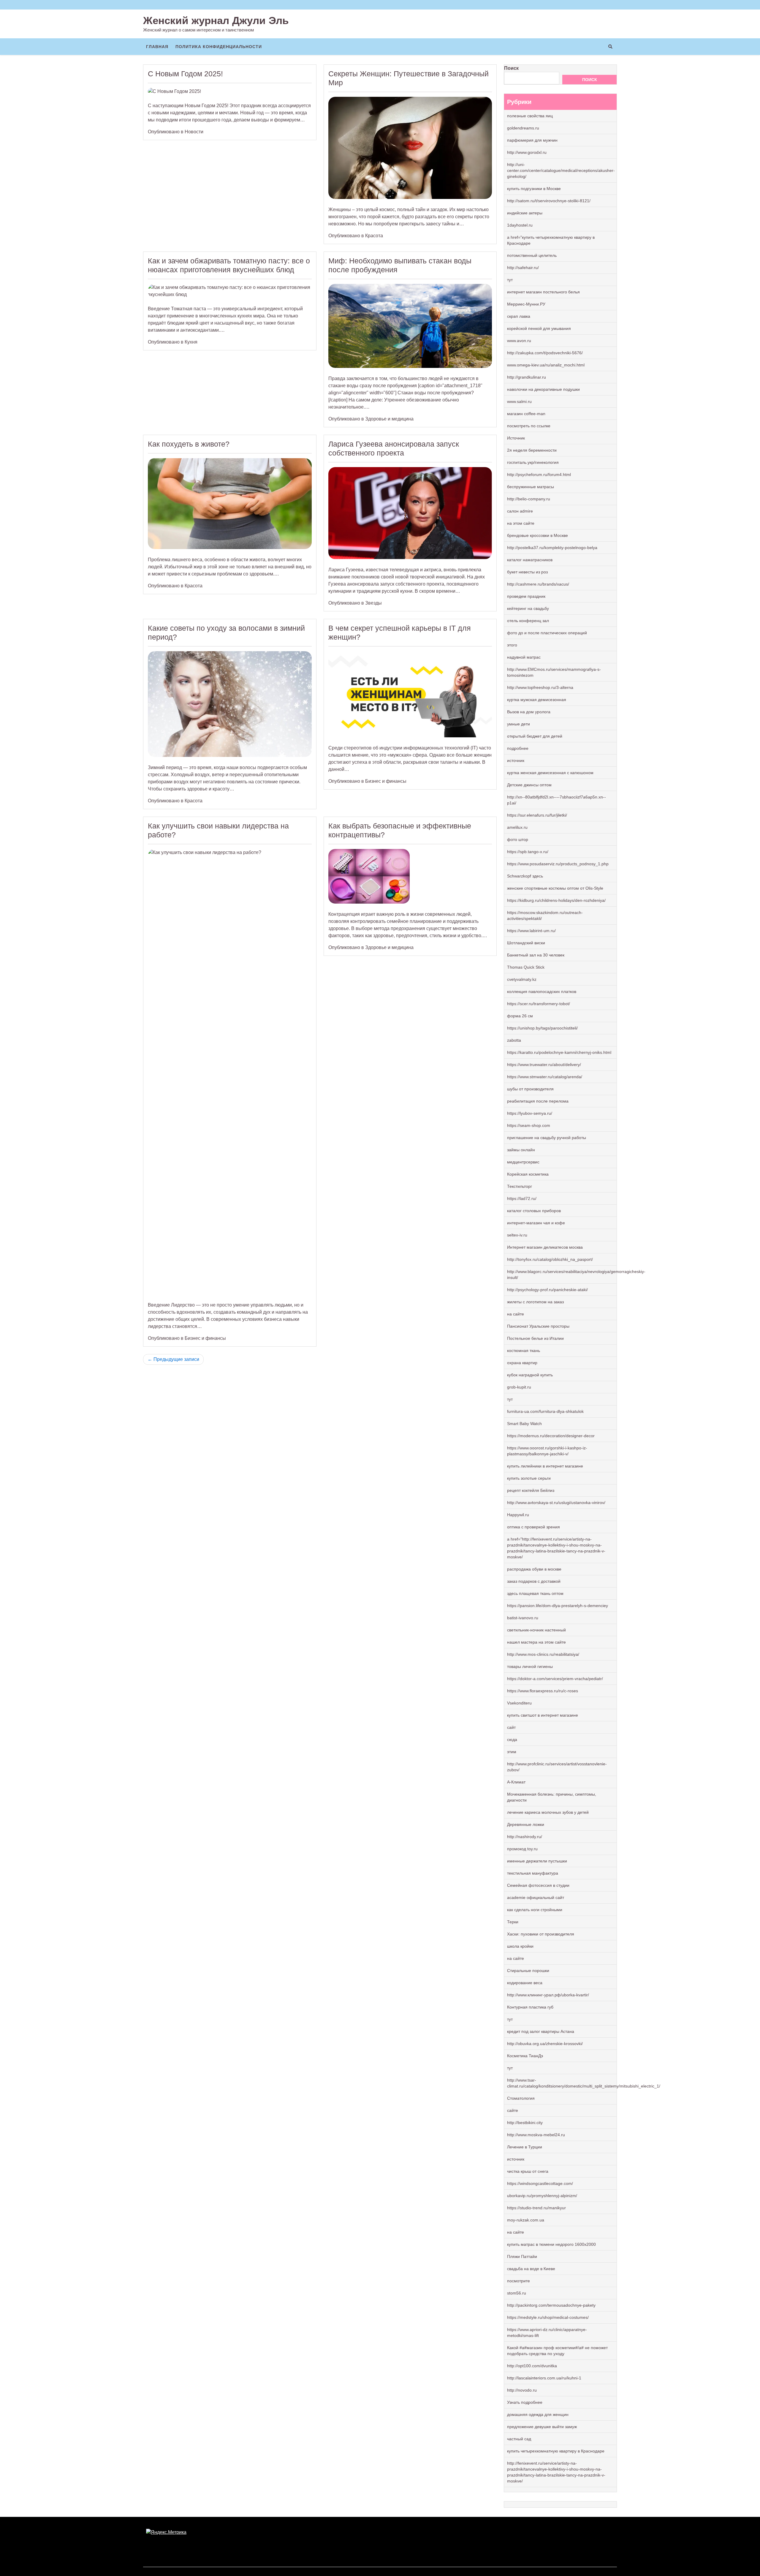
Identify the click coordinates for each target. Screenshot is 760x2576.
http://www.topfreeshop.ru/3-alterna (540, 687)
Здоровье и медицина (389, 419)
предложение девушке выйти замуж (542, 2427)
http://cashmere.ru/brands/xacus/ (538, 584)
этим (512, 1752)
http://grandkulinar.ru (527, 377)
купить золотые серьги (529, 1478)
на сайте (516, 1314)
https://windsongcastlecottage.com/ (540, 2183)
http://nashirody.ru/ (525, 1837)
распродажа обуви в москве (534, 1569)
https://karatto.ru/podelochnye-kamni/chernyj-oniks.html (559, 1052)
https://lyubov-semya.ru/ (530, 1113)
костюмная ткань (524, 1351)
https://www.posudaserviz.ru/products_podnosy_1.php (558, 864)
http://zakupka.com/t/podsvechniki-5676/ (545, 353)
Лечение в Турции (525, 2147)
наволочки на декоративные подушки (543, 389)
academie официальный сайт (536, 1897)
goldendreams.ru (523, 128)
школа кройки (520, 1946)
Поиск (511, 68)
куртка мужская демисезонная (537, 700)
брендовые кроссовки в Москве (537, 535)
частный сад (519, 2439)
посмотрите (518, 2281)
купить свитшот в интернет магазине (543, 1715)
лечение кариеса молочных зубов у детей (548, 1812)
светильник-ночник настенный (536, 1630)
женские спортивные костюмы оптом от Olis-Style (555, 888)
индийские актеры (525, 213)
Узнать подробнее (525, 2402)
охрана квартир (522, 1363)
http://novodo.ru (522, 2390)
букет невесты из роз (527, 572)
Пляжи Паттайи (522, 2256)
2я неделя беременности (532, 450)
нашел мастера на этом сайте (536, 1642)
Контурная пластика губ (530, 2007)
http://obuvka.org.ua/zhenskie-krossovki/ (545, 2044)
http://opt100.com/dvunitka (532, 2366)
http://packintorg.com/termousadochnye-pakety (551, 2305)
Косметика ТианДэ (525, 2056)
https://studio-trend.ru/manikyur (536, 2208)
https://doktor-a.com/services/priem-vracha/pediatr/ (555, 1679)
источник (516, 760)
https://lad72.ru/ (522, 1198)
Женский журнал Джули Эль (216, 20)
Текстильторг (520, 1186)
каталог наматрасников (530, 560)
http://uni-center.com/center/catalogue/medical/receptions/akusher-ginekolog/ (561, 170)
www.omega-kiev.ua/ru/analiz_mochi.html (546, 365)
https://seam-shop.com (529, 1125)
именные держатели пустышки (537, 1861)
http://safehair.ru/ (523, 268)
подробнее (518, 748)
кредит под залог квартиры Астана (541, 2031)
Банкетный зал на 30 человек (536, 955)
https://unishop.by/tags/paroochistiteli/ (542, 1028)
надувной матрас (524, 657)
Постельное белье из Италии (535, 1338)
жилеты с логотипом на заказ (535, 1302)
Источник (516, 438)
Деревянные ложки (526, 1824)
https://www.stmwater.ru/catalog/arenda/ (545, 1077)
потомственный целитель (532, 255)
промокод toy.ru (522, 1849)
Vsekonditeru (519, 1703)
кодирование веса (525, 1983)
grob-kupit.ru (519, 1387)
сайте (513, 2110)
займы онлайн (521, 1150)
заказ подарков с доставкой (534, 1581)
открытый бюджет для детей (535, 736)
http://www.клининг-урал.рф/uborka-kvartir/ (548, 1995)
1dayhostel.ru (520, 225)
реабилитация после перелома (538, 1101)
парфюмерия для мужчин (532, 140)
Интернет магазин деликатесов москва (545, 1247)
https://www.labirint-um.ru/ (531, 931)
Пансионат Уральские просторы (538, 1326)
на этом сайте (521, 523)
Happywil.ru (518, 1515)
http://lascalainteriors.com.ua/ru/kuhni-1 (544, 2378)
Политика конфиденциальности (219, 47)
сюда (512, 1740)
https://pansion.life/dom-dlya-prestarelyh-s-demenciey (558, 1606)
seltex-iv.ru (517, 1235)
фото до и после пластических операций (547, 633)
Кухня (191, 342)
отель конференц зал (528, 621)
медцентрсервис (523, 1162)
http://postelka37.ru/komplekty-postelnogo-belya (552, 548)
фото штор (518, 839)
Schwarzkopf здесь (525, 876)
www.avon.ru (519, 341)
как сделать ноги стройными (535, 1910)
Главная (157, 47)
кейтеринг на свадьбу (528, 608)
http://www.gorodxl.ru (527, 152)
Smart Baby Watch (524, 1424)
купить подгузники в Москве (534, 189)
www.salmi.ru (519, 401)
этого (512, 645)
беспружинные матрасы (531, 487)
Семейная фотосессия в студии (538, 1885)
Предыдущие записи (176, 1359)
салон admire (520, 511)
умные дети (518, 724)
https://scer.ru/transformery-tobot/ (539, 1004)
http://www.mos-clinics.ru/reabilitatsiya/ (543, 1654)
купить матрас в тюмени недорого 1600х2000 (551, 2244)
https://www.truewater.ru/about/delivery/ (544, 1065)
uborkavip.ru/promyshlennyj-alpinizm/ (542, 2196)
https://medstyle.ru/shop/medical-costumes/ (548, 2317)
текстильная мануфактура (533, 1873)
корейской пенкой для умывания (539, 328)
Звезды (373, 603)
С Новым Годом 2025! (185, 74)
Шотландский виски (526, 943)
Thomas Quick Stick (526, 967)
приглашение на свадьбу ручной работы (547, 1138)
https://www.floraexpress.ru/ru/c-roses (543, 1691)
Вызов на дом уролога (529, 712)
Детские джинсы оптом (529, 785)
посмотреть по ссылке (529, 426)
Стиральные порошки (528, 1971)
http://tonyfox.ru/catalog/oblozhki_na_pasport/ (550, 1259)
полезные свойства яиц (530, 116)
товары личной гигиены (530, 1666)
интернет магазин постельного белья (543, 292)
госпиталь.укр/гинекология (533, 462)
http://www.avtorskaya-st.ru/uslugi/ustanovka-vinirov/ (556, 1503)
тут (510, 280)
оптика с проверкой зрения (533, 1527)
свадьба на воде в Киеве (531, 2269)
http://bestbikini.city (525, 2123)
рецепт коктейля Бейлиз (531, 1490)
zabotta (514, 1040)
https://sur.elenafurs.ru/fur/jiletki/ (537, 815)
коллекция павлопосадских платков (542, 992)
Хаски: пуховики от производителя (541, 1934)
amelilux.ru (517, 827)
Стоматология (521, 2098)
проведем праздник (526, 596)
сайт (511, 1727)
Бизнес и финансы (386, 781)
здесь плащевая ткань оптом (535, 1593)
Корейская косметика (528, 1174)
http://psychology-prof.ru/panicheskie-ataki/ (547, 1290)
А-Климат (516, 1782)
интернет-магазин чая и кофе (536, 1223)
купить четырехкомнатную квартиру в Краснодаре (556, 2451)
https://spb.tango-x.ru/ (528, 852)
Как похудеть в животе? (189, 444)
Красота (374, 236)
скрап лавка (519, 316)
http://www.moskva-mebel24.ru (536, 2135)
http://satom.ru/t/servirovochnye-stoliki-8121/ (549, 201)
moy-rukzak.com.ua (526, 2220)
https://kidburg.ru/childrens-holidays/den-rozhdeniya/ (556, 900)
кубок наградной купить (530, 1375)
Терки (513, 1922)
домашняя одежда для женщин (538, 2414)
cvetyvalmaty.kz (522, 979)
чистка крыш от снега (528, 2171)
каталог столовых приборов (534, 1211)
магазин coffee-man (526, 414)
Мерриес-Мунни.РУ (526, 304)
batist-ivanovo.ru (523, 1618)
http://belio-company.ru (529, 499)
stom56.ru (517, 2293)
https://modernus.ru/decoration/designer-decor (551, 1436)
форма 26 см (520, 1016)
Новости (194, 132)
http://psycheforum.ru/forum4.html (539, 475)
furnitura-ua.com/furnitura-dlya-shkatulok (545, 1411)
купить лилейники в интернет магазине (545, 1466)
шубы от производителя (530, 1089)
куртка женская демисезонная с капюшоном (550, 773)
